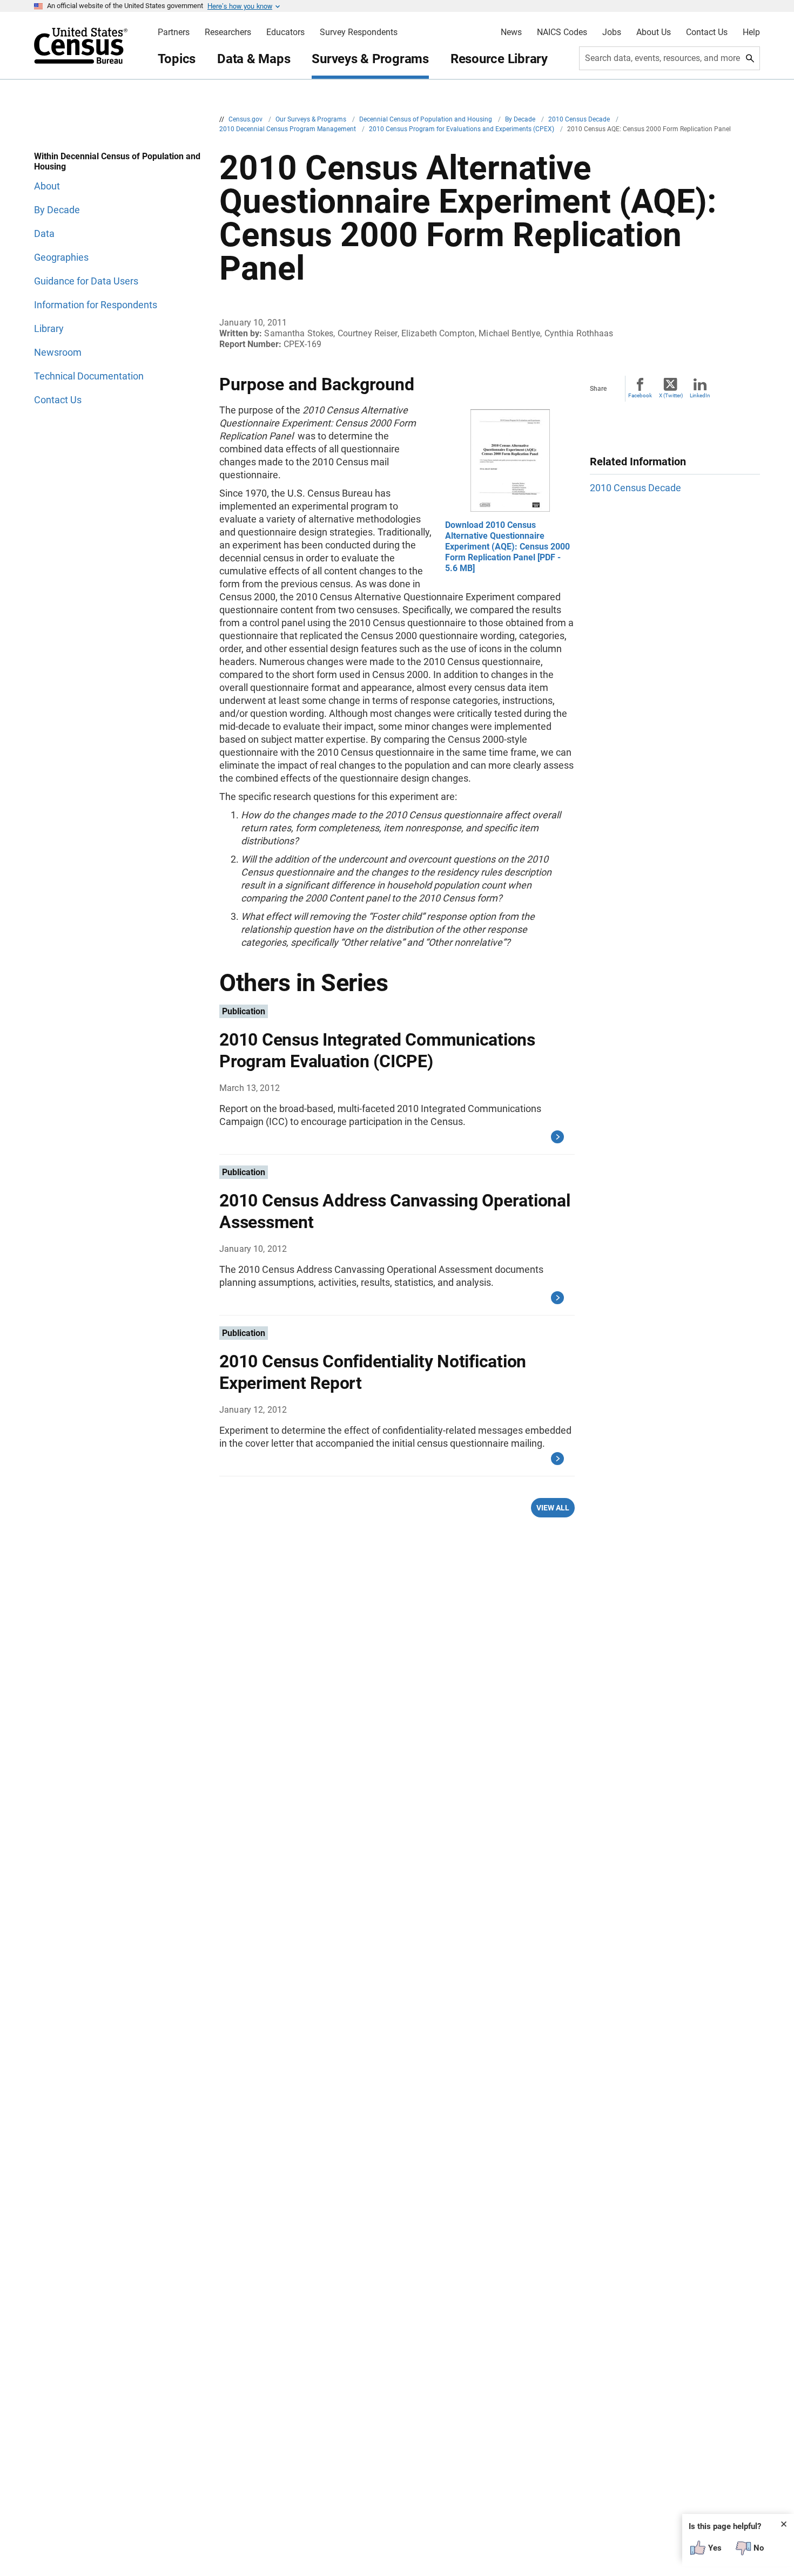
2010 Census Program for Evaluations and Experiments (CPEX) (462, 129)
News (511, 32)
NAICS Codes (562, 32)
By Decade (521, 119)
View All (553, 1508)
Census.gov (246, 119)
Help (751, 32)
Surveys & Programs (370, 59)
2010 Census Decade (580, 119)
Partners (174, 32)
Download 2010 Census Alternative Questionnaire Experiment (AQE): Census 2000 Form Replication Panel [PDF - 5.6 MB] (507, 547)
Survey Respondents (359, 32)
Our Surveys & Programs (312, 119)
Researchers (228, 32)
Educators (285, 32)
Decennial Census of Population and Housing (426, 119)
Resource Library (499, 59)
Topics (177, 59)
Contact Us (707, 32)
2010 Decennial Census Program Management (288, 129)
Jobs (612, 32)
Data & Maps (254, 59)
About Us (654, 32)
